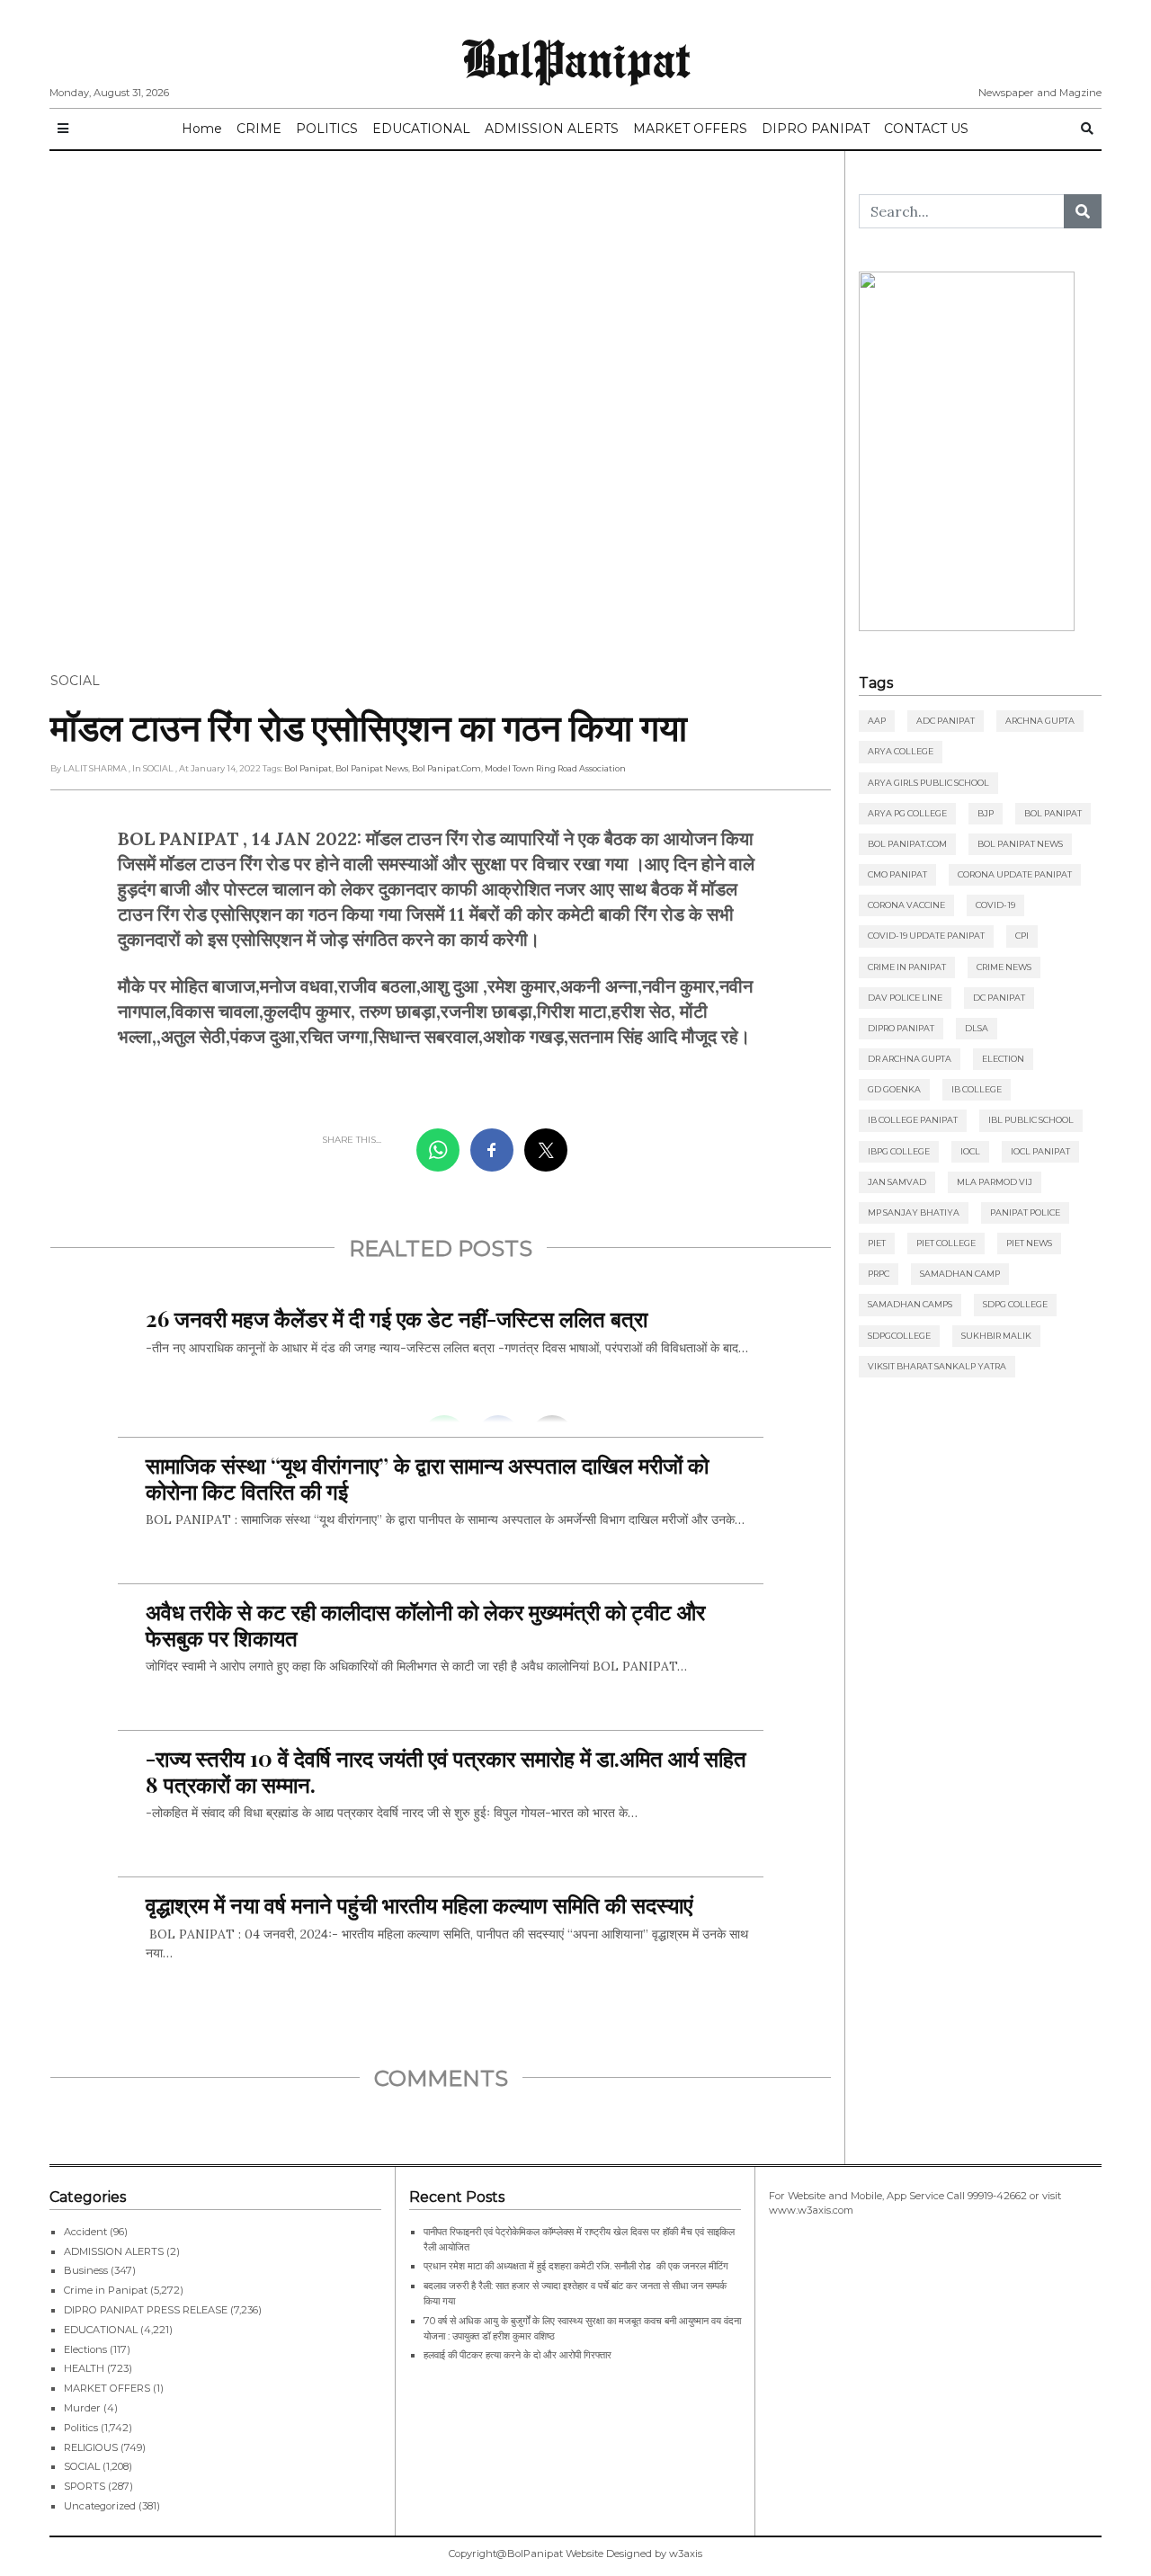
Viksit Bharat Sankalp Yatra (937, 1366)
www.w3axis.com (811, 2210)
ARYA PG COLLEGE (907, 813)
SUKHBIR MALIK (996, 1336)
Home (202, 129)
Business (86, 2270)
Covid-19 (995, 905)
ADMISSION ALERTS (552, 129)
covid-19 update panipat (926, 936)
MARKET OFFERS (690, 129)
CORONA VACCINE (906, 905)
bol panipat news (372, 768)
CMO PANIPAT (897, 874)
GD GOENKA (894, 1089)
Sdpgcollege (899, 1336)
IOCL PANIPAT (1040, 1151)
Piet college (946, 1243)
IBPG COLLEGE (899, 1151)
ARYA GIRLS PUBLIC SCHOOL (928, 783)
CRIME (259, 129)
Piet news (1029, 1243)
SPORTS (85, 2486)
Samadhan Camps (910, 1304)
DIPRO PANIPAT (816, 129)
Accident (85, 2232)
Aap (877, 721)
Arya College (901, 751)
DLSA (977, 1028)
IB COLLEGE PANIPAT (913, 1120)
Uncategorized (100, 2506)
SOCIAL (75, 681)
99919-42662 (997, 2196)
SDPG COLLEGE (1015, 1304)
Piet (877, 1243)
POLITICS (327, 129)
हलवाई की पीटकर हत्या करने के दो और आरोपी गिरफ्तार (518, 2355)
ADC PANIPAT (946, 721)
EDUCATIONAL (421, 129)
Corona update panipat (1015, 874)
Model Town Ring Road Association (555, 768)
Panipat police (1025, 1212)
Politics (81, 2428)
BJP (986, 813)
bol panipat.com (446, 768)
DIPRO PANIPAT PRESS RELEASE (146, 2310)
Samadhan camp (960, 1274)
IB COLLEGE (977, 1089)
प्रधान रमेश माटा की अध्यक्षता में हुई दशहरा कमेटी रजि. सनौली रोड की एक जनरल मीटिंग (576, 2266)
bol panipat (308, 768)
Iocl (970, 1151)
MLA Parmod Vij (995, 1182)
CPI (1022, 936)
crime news (1004, 967)
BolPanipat (576, 58)
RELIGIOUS (91, 2447)
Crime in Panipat (907, 967)
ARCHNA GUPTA (1040, 721)
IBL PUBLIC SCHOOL (1031, 1120)
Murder (82, 2408)
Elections (85, 2349)
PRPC (879, 1274)
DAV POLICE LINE (905, 998)
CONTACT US (926, 129)
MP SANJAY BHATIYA (914, 1212)
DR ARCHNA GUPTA (910, 1059)
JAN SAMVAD (897, 1182)
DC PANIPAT (999, 998)
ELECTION (1003, 1059)
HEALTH (84, 2368)
